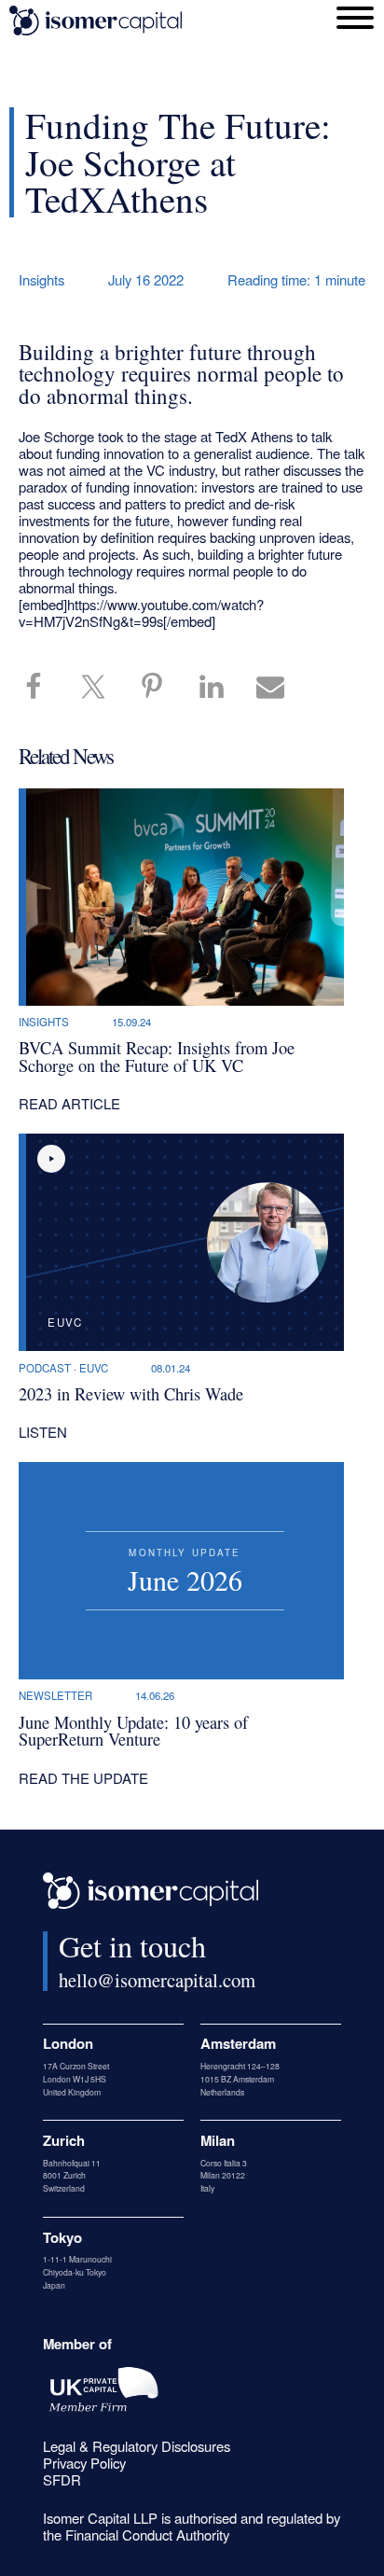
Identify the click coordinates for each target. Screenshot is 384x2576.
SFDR (62, 2479)
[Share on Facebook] (43, 688)
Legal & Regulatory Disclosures (137, 2446)
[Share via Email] (280, 688)
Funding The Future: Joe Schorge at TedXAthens (178, 161)
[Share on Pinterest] (161, 688)
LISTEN (43, 1432)
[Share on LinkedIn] (221, 688)
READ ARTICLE (69, 1103)
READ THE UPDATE (83, 1778)
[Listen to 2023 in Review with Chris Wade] (51, 1159)
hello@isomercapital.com (157, 1980)
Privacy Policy (84, 2463)
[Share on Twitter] (103, 688)
